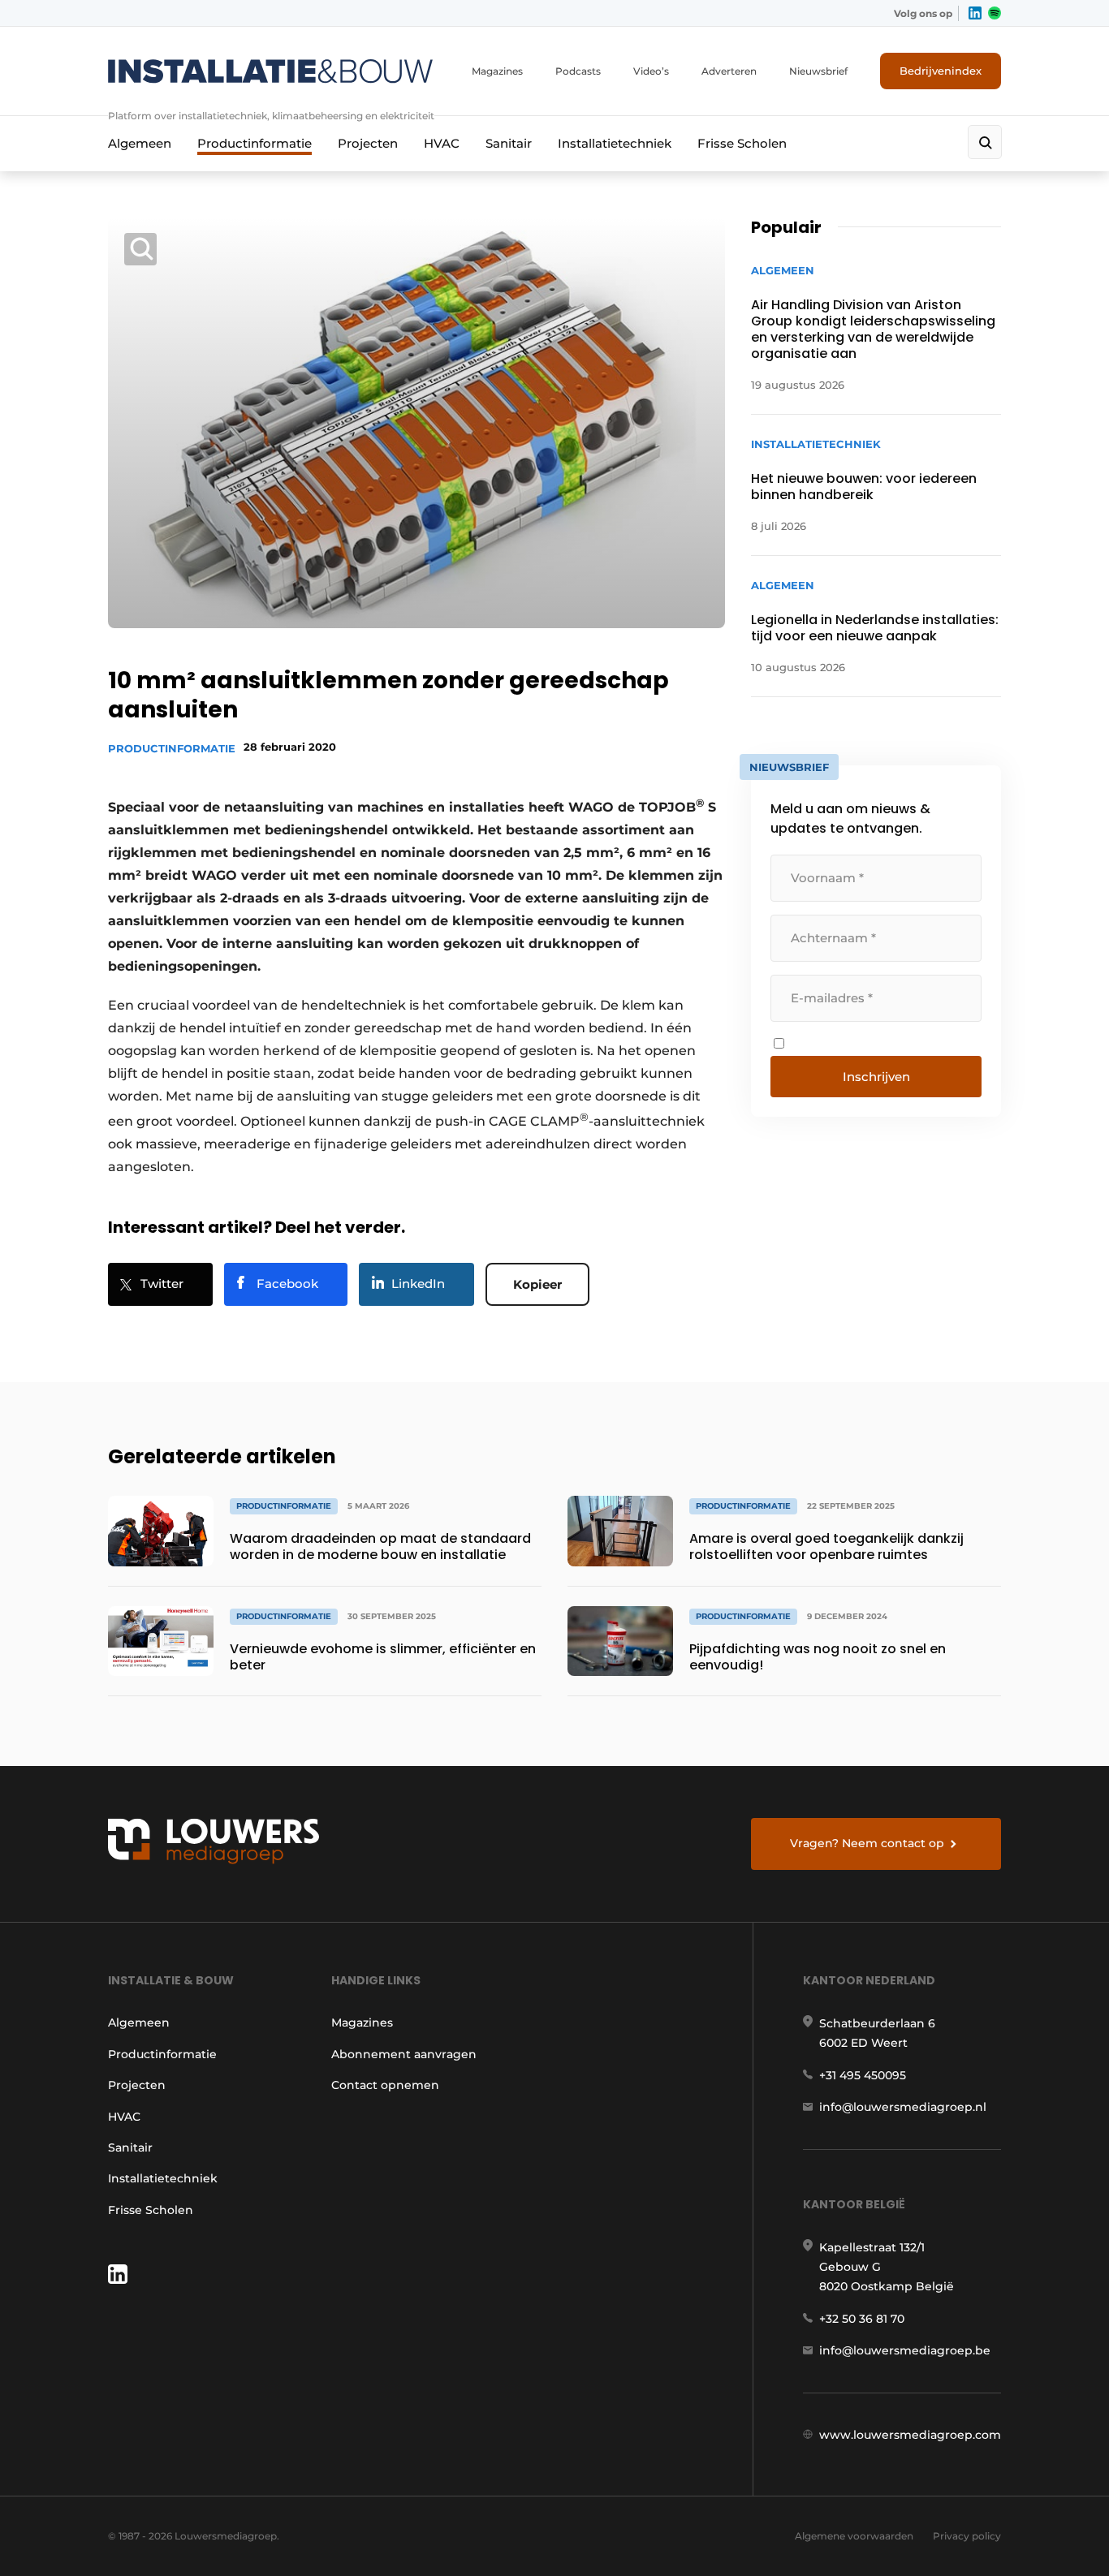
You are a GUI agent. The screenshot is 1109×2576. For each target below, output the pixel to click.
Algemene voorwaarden (854, 2536)
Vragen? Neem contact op (867, 1843)
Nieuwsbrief (818, 71)
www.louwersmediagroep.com (910, 2435)
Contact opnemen (385, 2085)
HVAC (442, 143)
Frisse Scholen (742, 143)
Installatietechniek (615, 143)
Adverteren (729, 71)
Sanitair (509, 143)
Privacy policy (967, 2536)
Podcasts (578, 71)
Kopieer (537, 1284)
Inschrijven (876, 1077)
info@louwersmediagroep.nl (903, 2107)
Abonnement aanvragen (404, 2054)
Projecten (368, 143)
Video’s (651, 71)
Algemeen (140, 143)
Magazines (497, 71)
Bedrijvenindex (941, 71)
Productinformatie (255, 143)
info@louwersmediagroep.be (905, 2350)
